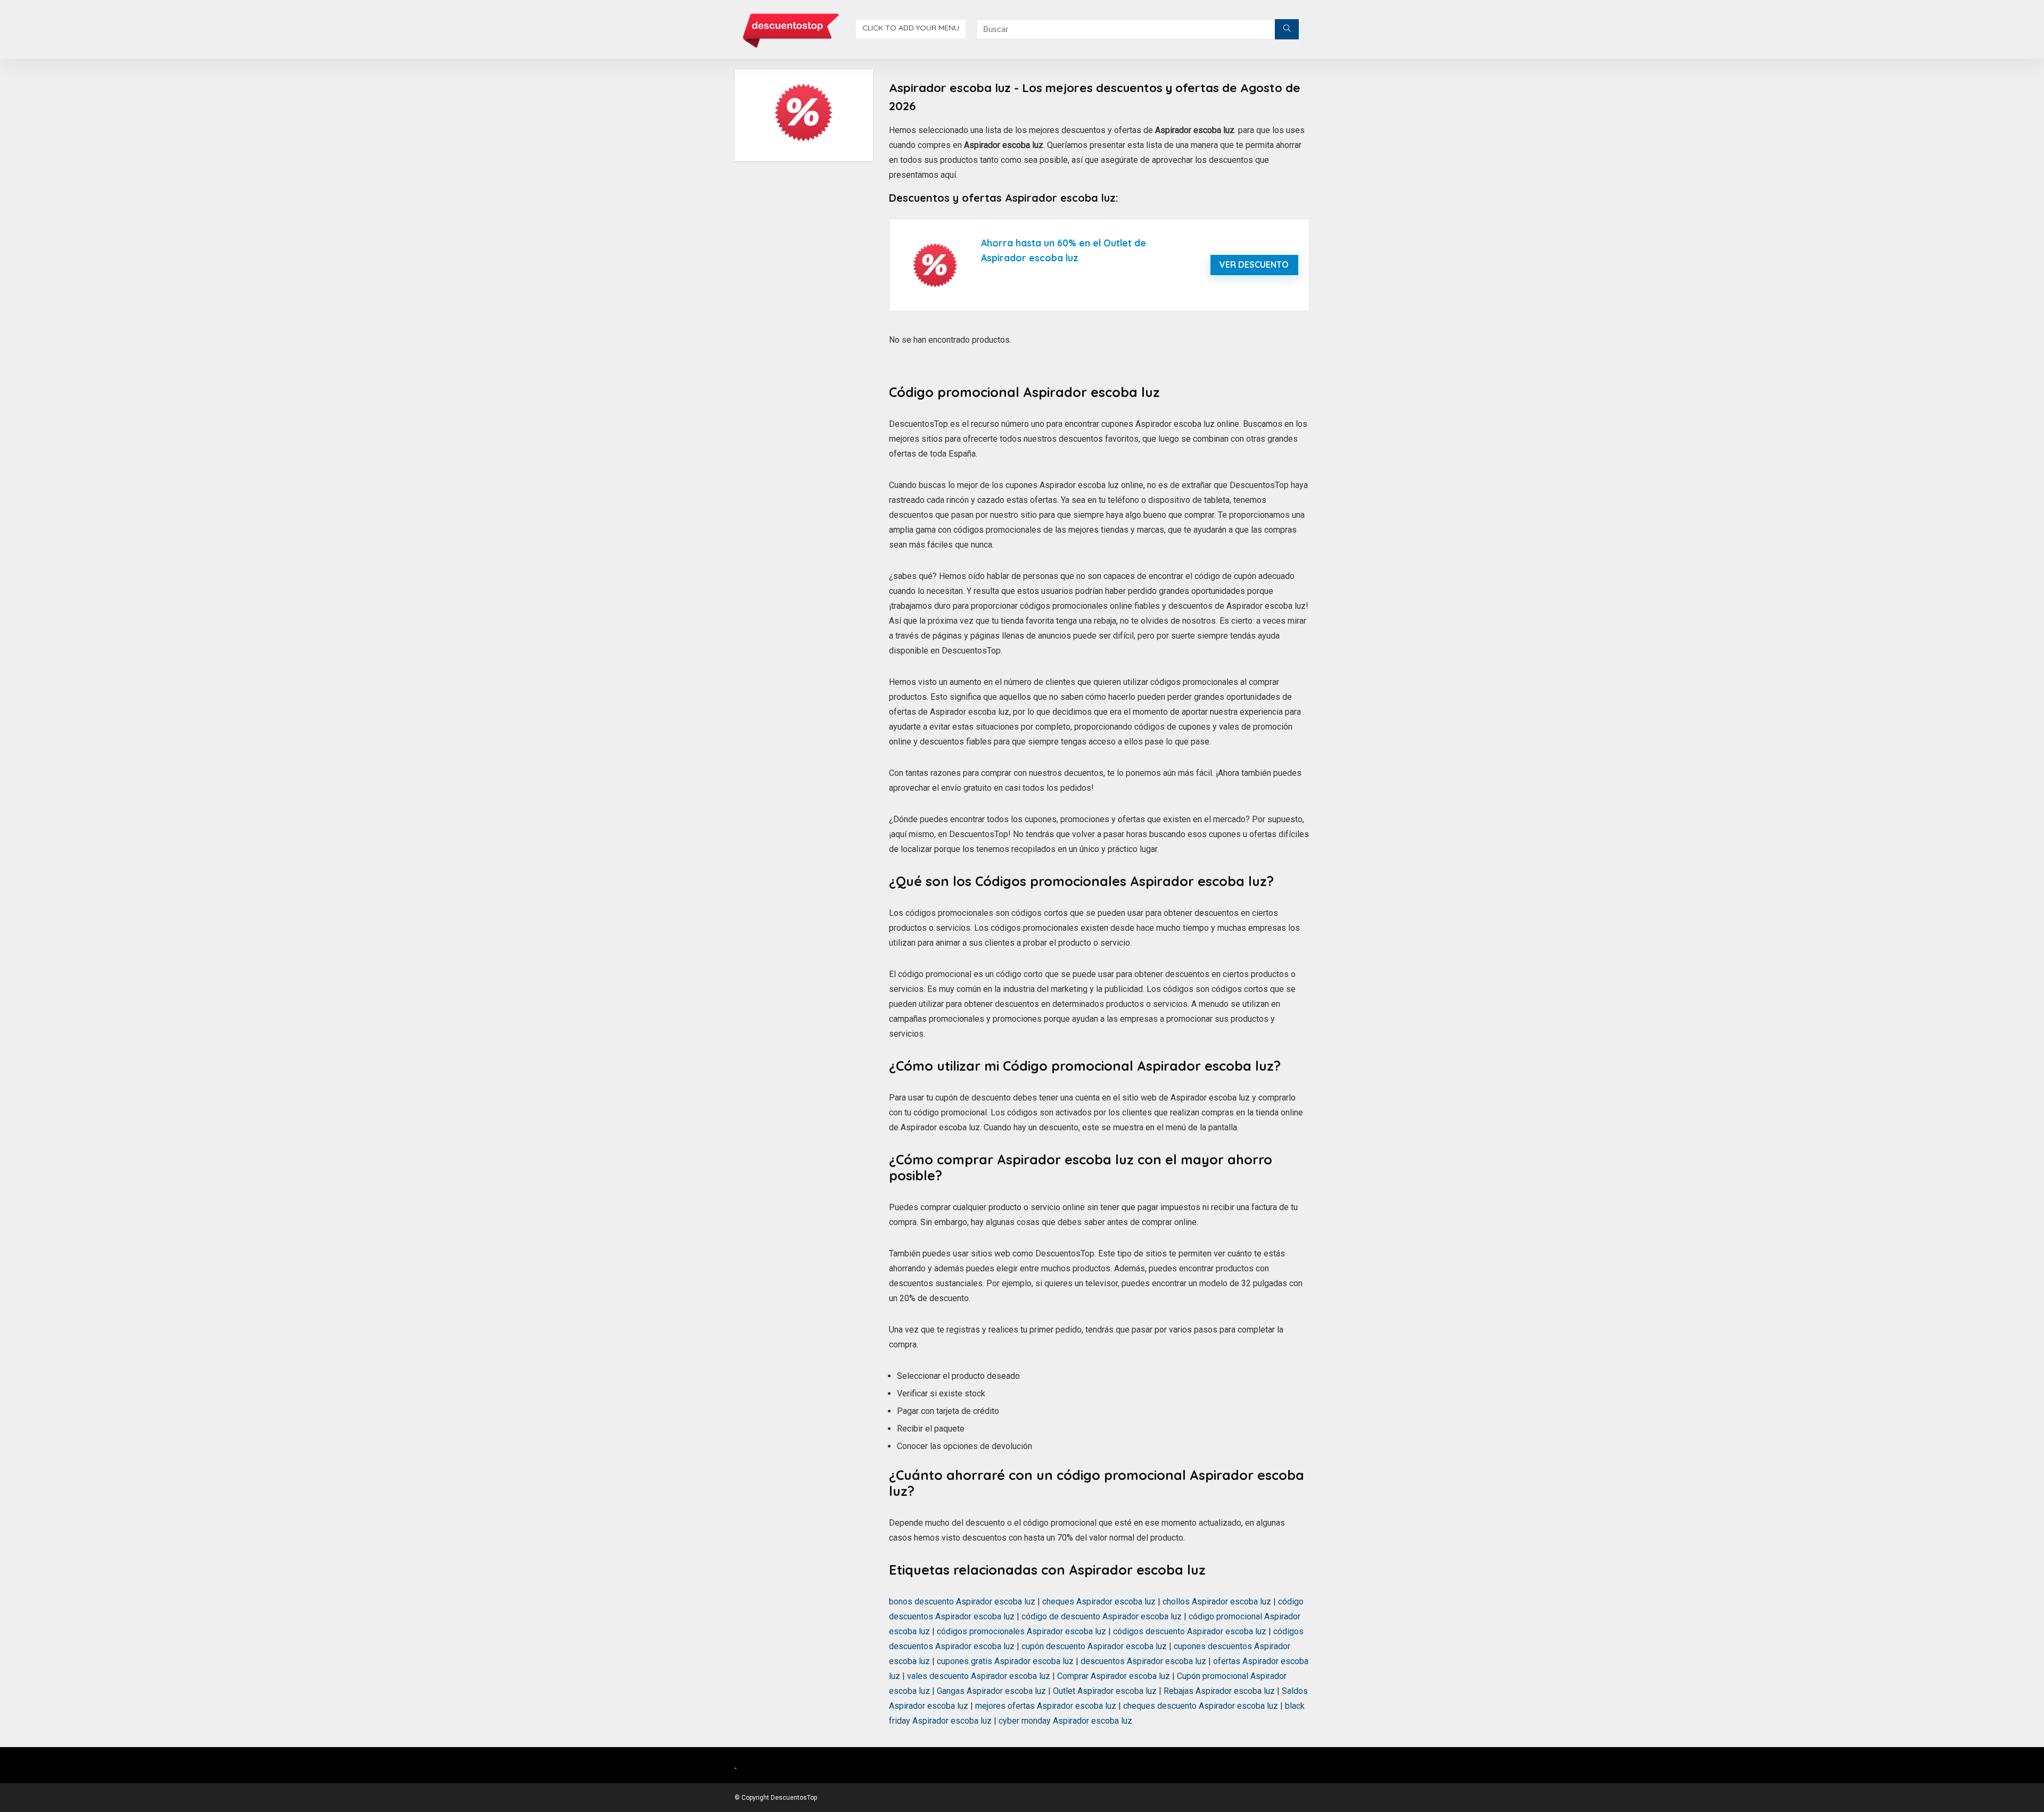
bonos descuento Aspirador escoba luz (962, 1602)
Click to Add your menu (911, 28)
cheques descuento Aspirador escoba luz (1201, 1706)
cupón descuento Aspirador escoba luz (1094, 1646)
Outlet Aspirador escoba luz (1105, 1691)
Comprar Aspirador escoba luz (1114, 1676)
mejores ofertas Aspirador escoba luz (1046, 1706)
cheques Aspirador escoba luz (1099, 1602)
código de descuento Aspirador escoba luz (1102, 1616)
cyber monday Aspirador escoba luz (1065, 1721)
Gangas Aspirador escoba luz (991, 1691)
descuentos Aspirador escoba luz (1143, 1661)
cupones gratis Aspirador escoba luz (1005, 1661)
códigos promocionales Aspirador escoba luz (1021, 1631)
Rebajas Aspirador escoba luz (1219, 1691)
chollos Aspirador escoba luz (1217, 1602)
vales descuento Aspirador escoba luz (979, 1676)
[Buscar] (1287, 29)
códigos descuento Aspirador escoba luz (1190, 1631)
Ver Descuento (1254, 264)
